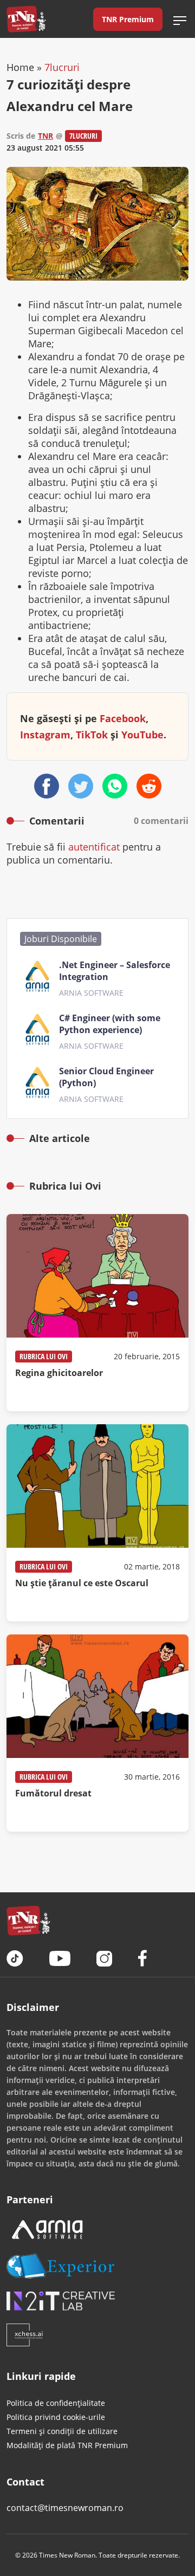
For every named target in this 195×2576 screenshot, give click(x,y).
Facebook (123, 718)
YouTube (142, 735)
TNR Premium (128, 19)
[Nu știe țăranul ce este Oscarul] (97, 1523)
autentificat (94, 847)
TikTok (92, 735)
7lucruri (62, 67)
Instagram (45, 735)
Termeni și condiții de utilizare (62, 2431)
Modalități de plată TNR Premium (67, 2445)
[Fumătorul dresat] (97, 1733)
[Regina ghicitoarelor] (97, 1313)
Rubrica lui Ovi (44, 1356)
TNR (45, 136)
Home (20, 67)
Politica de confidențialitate (56, 2403)
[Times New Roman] (26, 19)
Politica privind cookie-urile (56, 2417)
